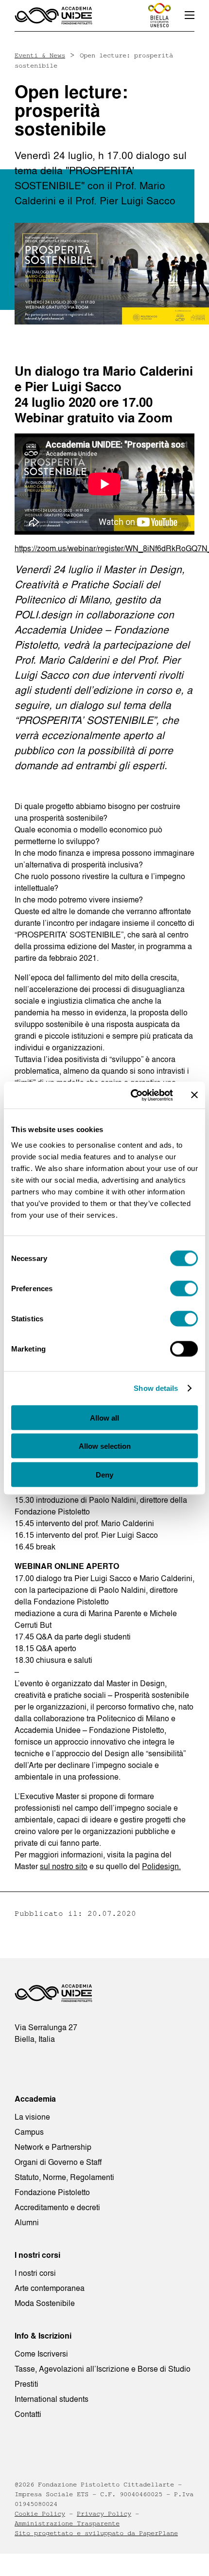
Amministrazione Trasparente (67, 2523)
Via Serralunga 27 (46, 2027)
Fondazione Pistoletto (52, 2192)
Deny (104, 1474)
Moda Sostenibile (45, 2303)
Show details (156, 1388)
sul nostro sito (64, 1866)
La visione (32, 2117)
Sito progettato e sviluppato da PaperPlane (96, 2533)
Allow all (104, 1417)
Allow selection (105, 1446)
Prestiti (26, 2384)
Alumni (27, 2222)
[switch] (184, 1288)
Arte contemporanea (50, 2288)
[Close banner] (194, 1095)
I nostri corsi (35, 2273)
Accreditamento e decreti (57, 2207)
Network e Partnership (53, 2147)
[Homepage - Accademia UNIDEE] (53, 16)
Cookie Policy (40, 2514)
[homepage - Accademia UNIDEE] (53, 1996)
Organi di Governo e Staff (58, 2162)
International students (52, 2399)
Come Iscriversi (41, 2354)
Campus (29, 2132)
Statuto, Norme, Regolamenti (64, 2177)
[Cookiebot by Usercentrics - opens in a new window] (131, 1095)
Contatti (28, 2414)
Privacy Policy (104, 2514)
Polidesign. (161, 1866)
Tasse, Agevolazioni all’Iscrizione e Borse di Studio (103, 2369)
